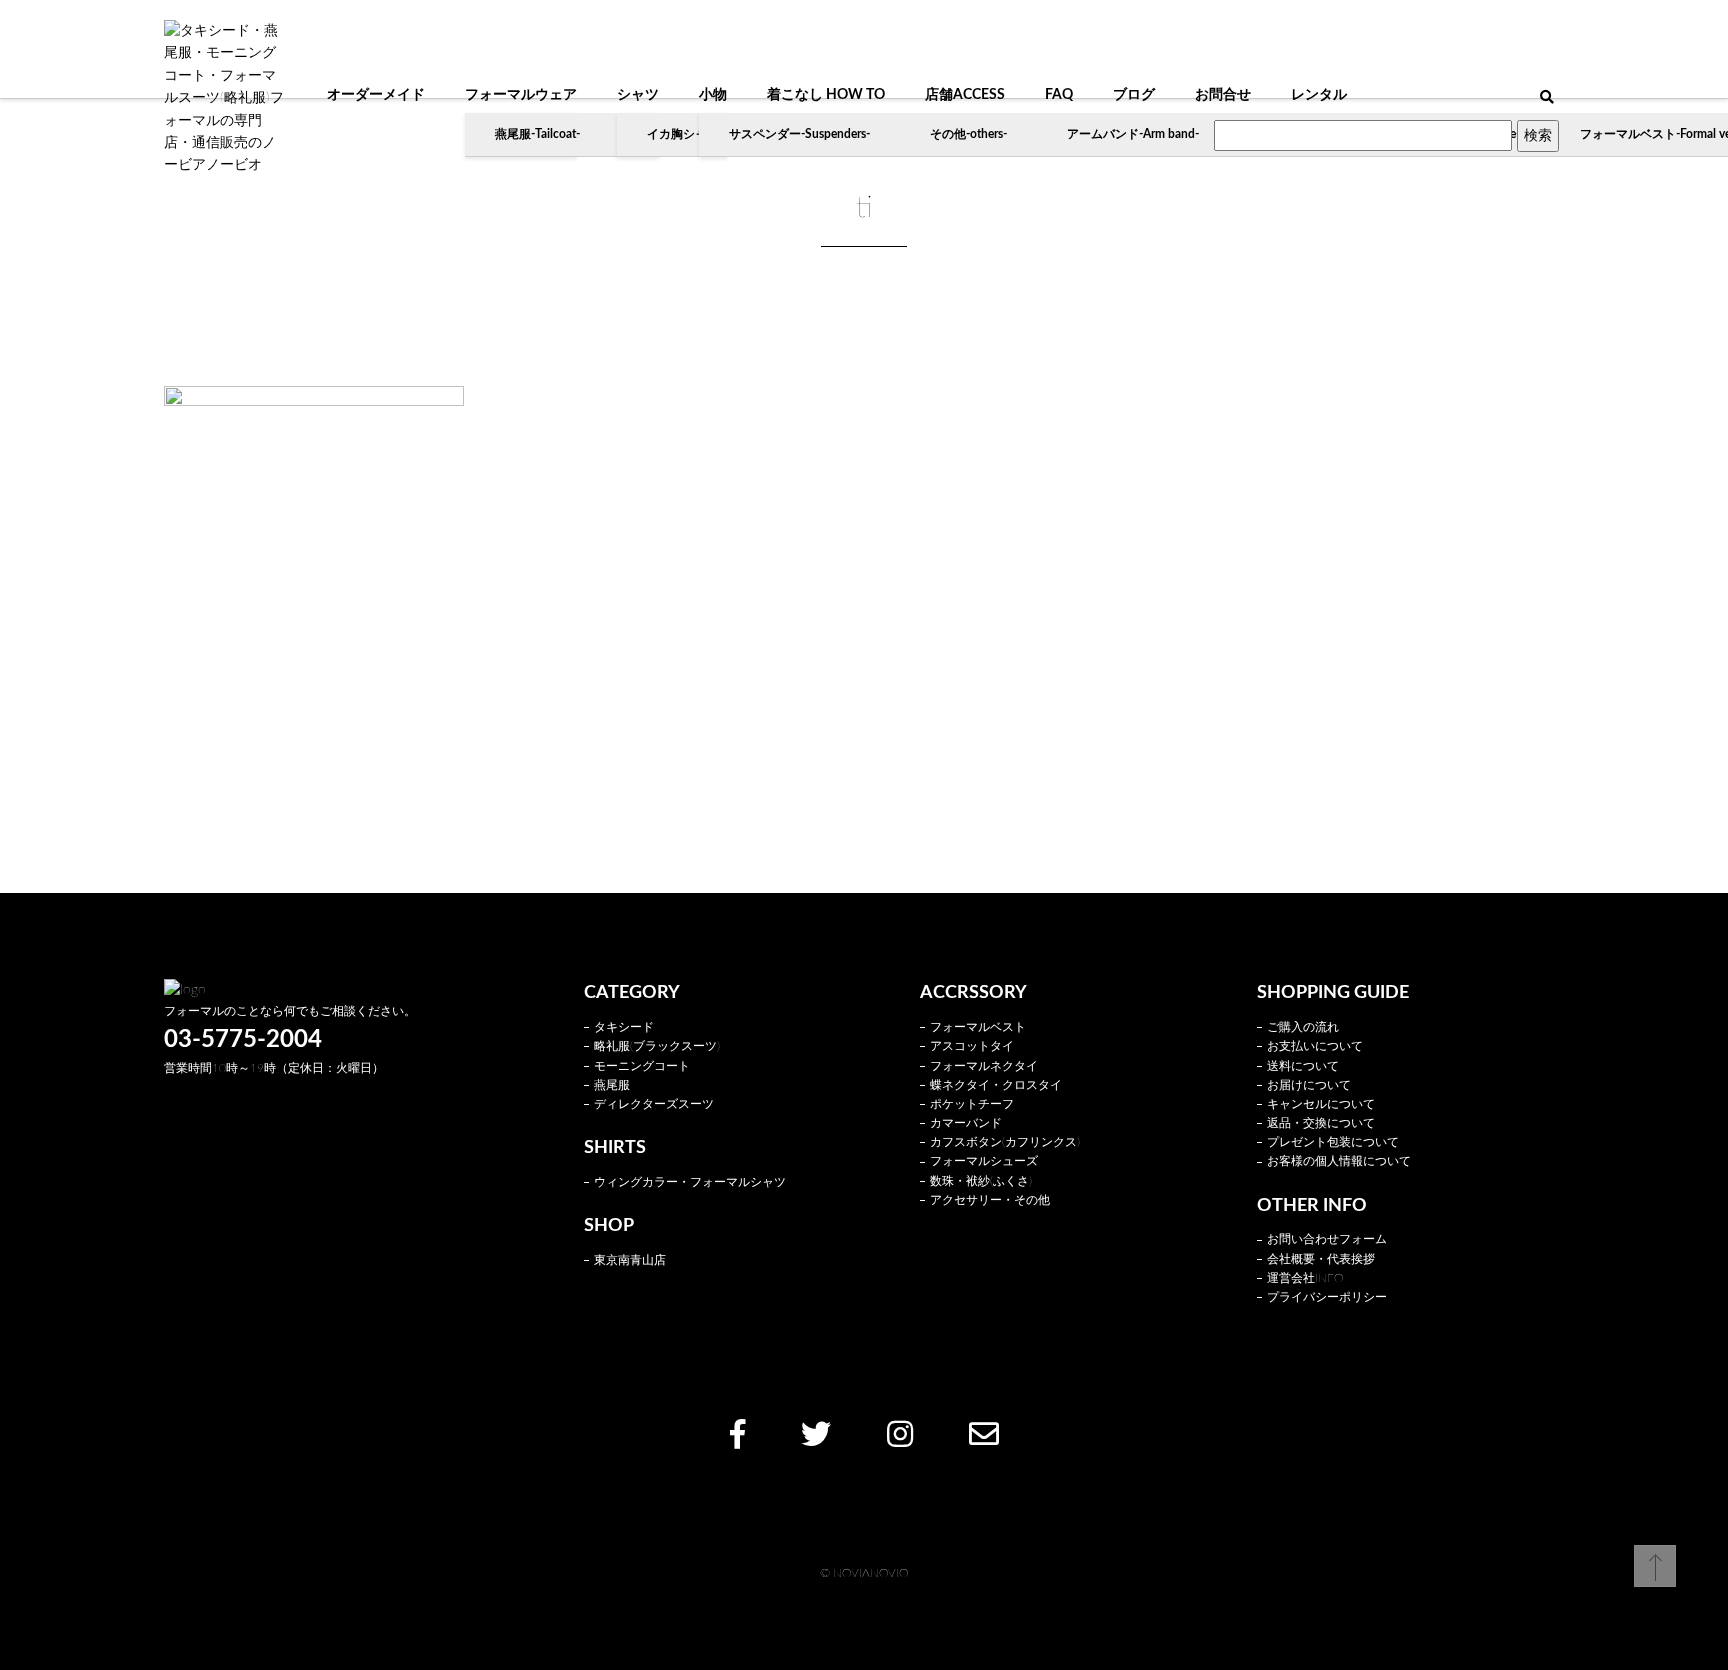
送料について (1303, 1066)
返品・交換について (1321, 1123)
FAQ (1059, 95)
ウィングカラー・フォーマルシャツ (690, 1182)
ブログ (1134, 95)
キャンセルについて (1321, 1104)
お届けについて (1309, 1085)
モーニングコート (642, 1066)
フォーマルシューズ (984, 1161)
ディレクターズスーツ (654, 1104)
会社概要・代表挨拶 (1321, 1259)
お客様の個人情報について (1339, 1161)
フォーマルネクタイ (984, 1066)
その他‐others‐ (968, 134)
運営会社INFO (1305, 1278)
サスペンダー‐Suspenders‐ (799, 134)
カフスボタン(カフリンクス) (1005, 1142)
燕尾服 (612, 1085)
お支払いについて (1315, 1046)
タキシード (624, 1027)
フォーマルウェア (521, 95)
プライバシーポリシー (1327, 1297)
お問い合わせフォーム (1327, 1239)
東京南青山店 (630, 1260)
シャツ (638, 95)
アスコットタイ (972, 1046)
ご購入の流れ (1303, 1027)
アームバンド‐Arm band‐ (1133, 134)
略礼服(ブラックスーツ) (657, 1046)
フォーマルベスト (978, 1027)
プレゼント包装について (1333, 1142)
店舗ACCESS (965, 95)
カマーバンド (966, 1123)
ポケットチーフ (972, 1104)
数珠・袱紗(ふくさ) (981, 1181)
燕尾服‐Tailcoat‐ (537, 134)
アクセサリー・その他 (990, 1200)
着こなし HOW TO (826, 95)
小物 (713, 95)
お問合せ (1223, 95)
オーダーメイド (376, 95)
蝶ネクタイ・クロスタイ (996, 1085)
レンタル (1319, 95)
